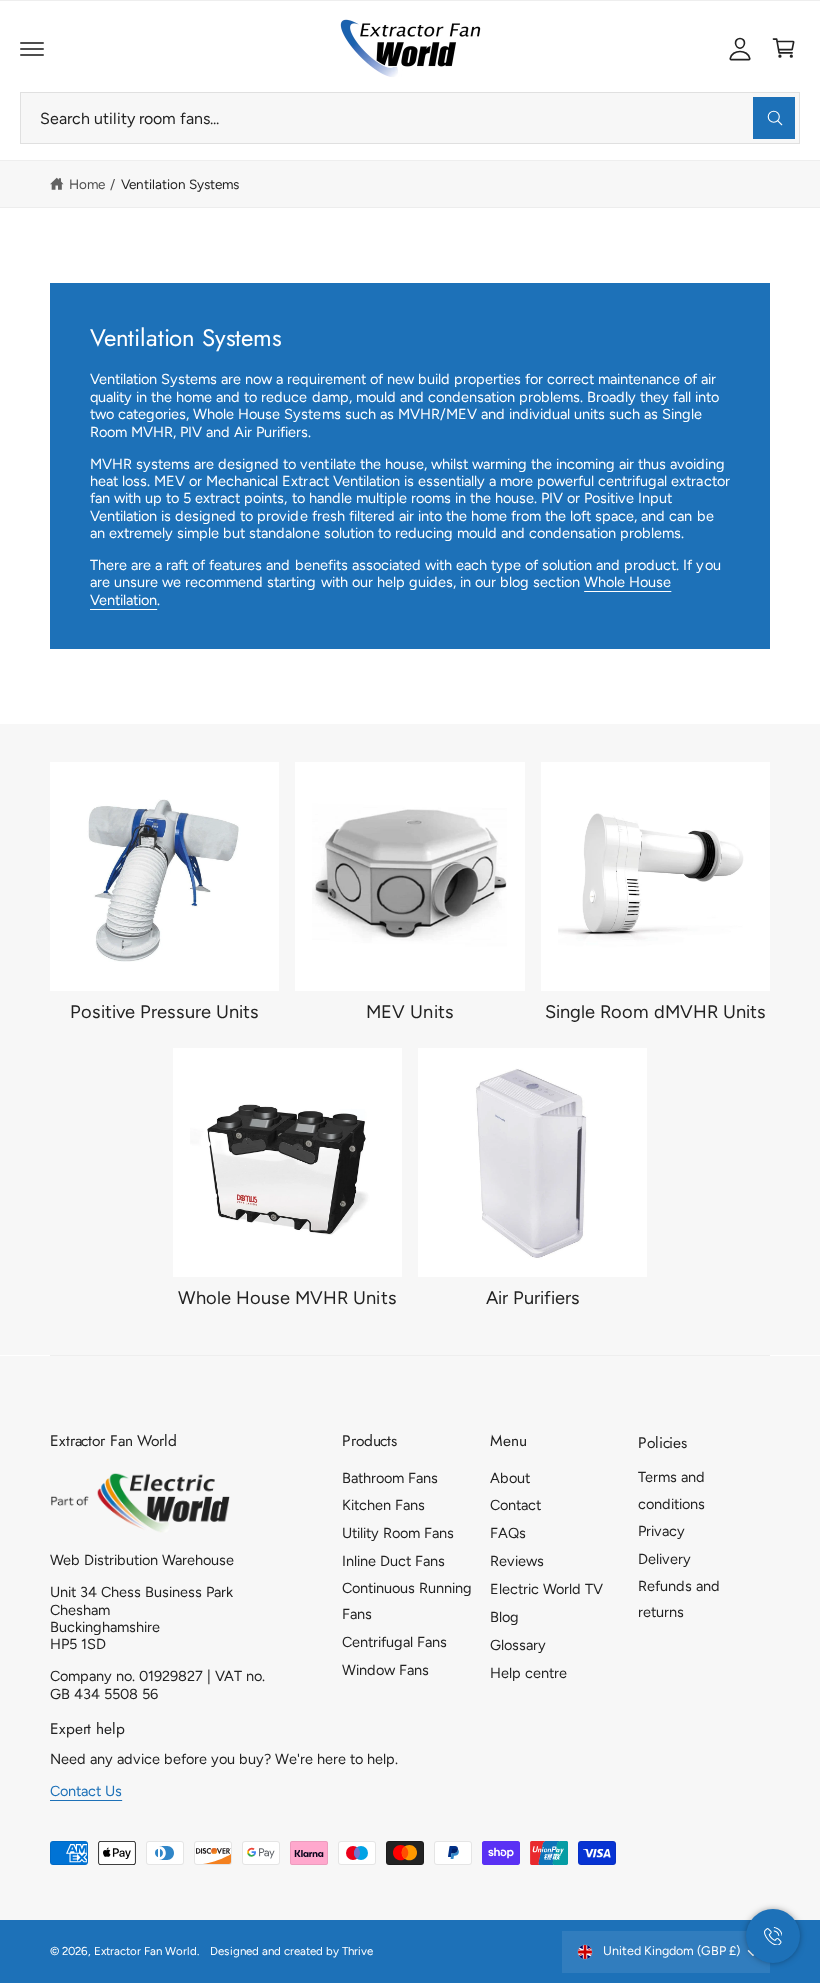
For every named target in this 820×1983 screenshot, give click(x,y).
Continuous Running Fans (407, 1601)
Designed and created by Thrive (291, 1951)
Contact (515, 1505)
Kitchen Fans (383, 1505)
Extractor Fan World (145, 1951)
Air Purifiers (533, 1298)
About (510, 1478)
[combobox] (410, 118)
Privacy (661, 1531)
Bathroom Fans (390, 1478)
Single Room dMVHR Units (655, 1012)
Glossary (518, 1645)
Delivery (664, 1559)
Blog (504, 1617)
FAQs (508, 1533)
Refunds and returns (679, 1599)
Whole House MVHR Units (287, 1298)
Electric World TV (546, 1589)
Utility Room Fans (398, 1533)
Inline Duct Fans (393, 1561)
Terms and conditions (671, 1490)
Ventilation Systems (180, 184)
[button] (32, 48)
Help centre (528, 1673)
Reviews (517, 1561)
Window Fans (385, 1670)
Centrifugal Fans (394, 1642)
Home (87, 184)
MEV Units (409, 1012)
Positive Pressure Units (164, 1012)
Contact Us (86, 1791)
